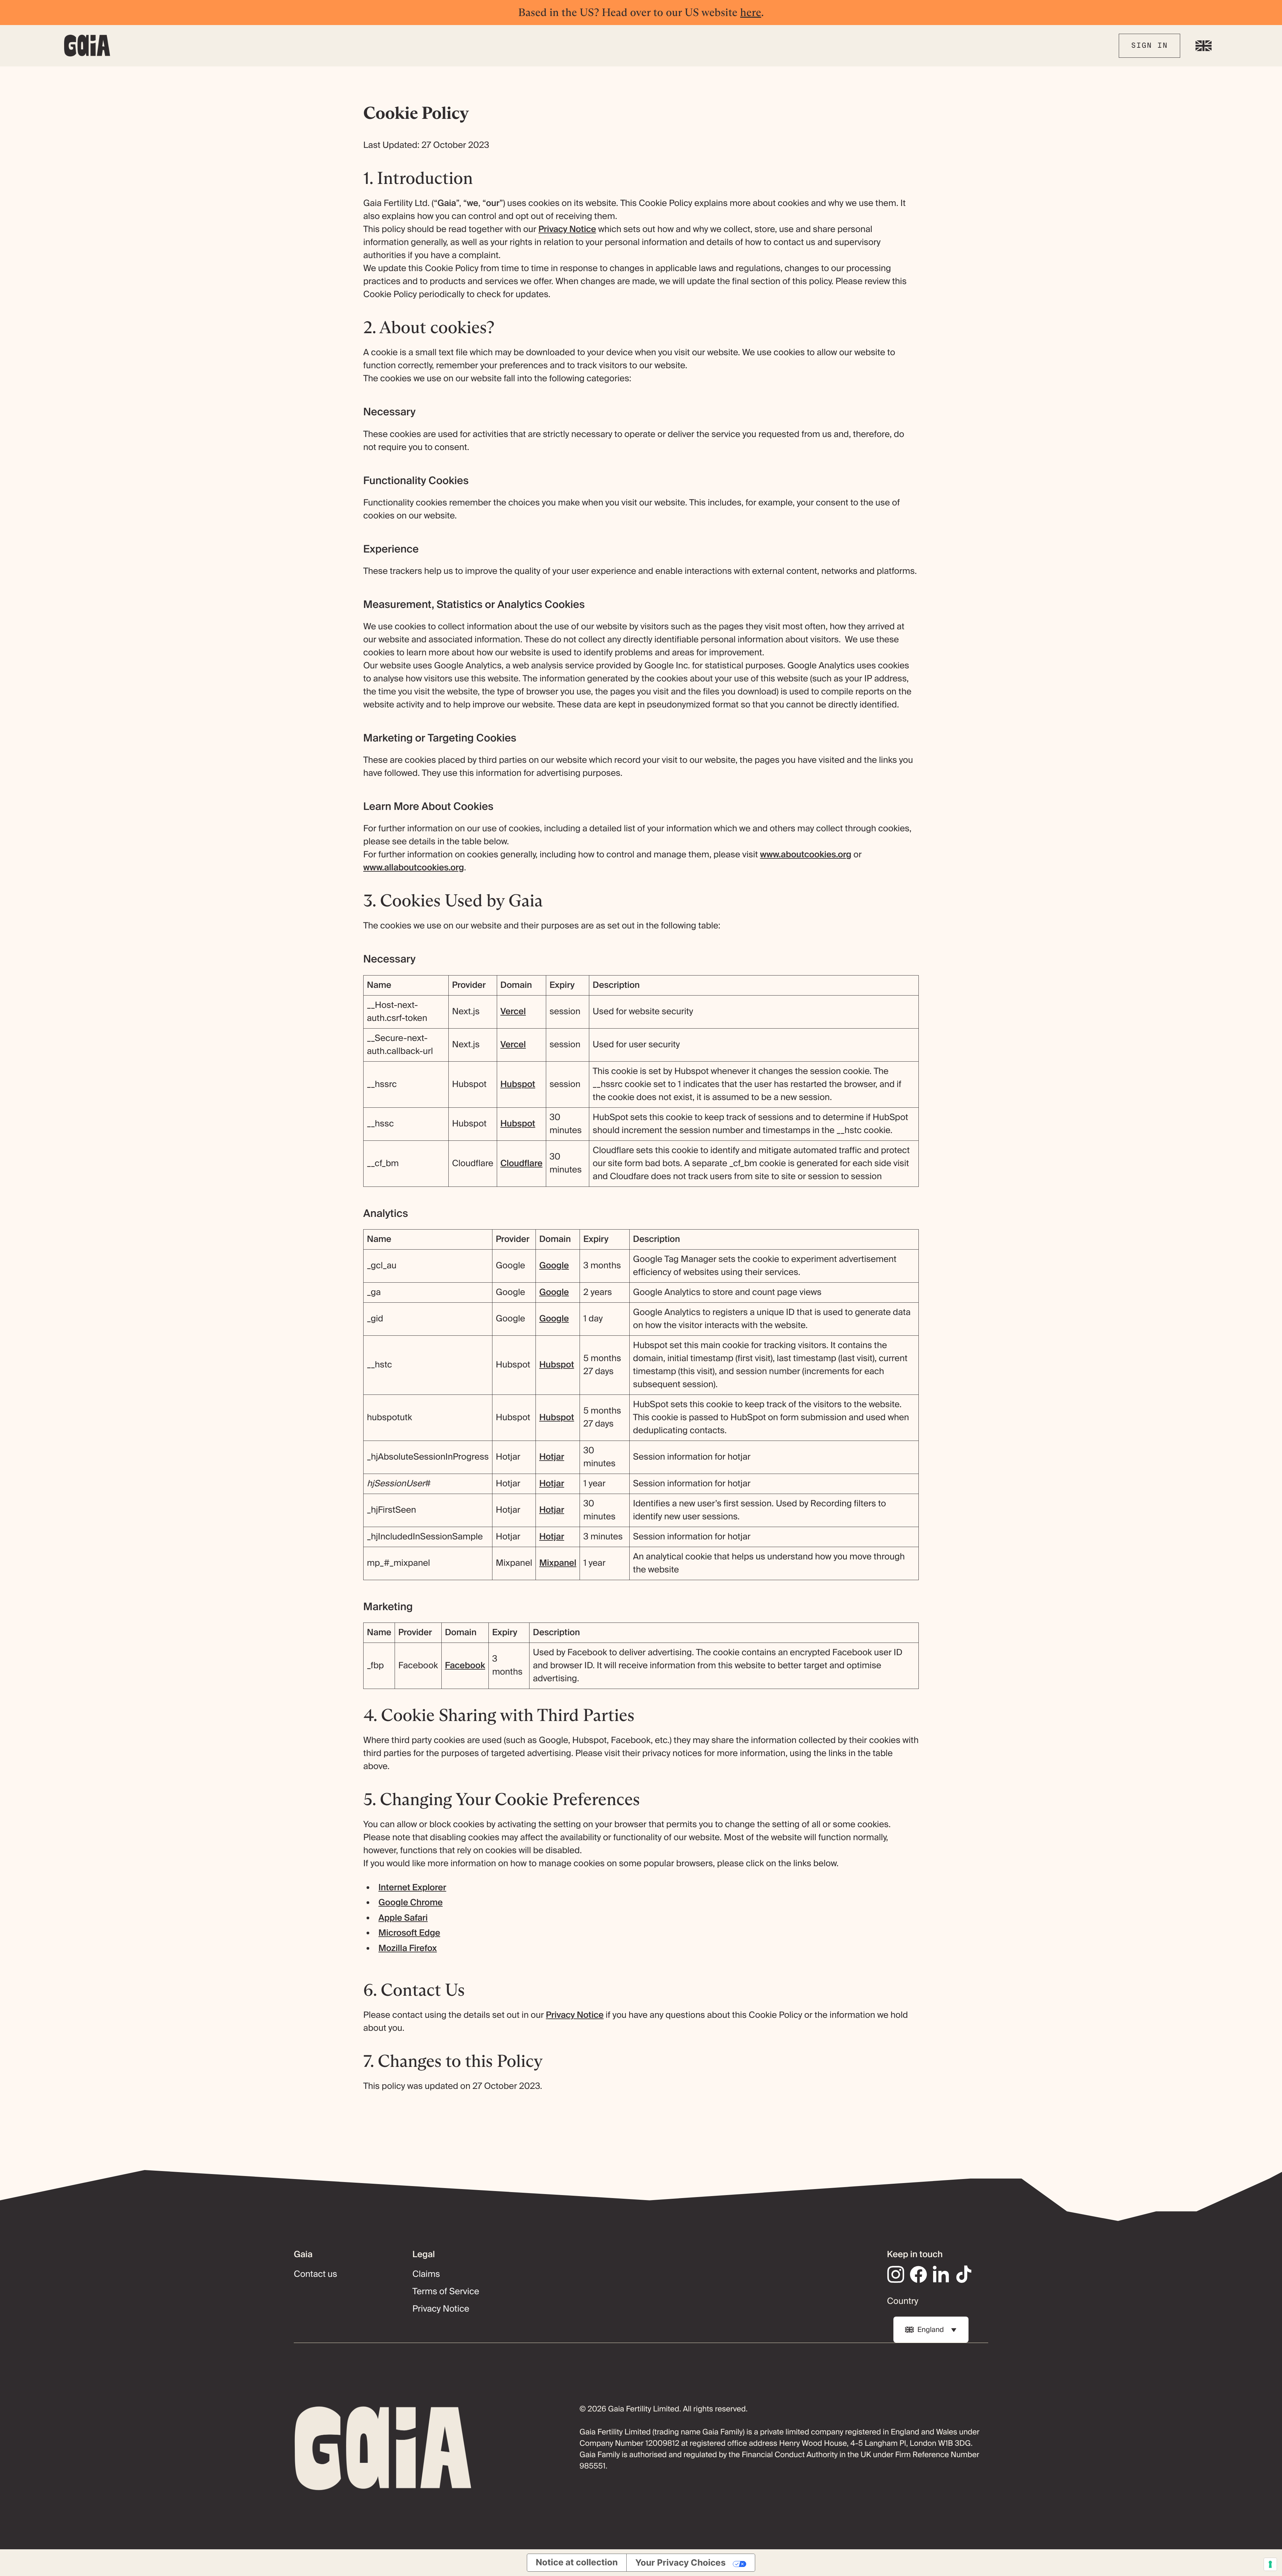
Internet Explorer (412, 1888)
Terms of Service (446, 2292)
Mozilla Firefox (408, 1948)
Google (554, 1266)
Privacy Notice (567, 229)
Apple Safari (403, 1918)
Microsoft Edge (409, 1933)
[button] (1204, 46)
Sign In (1149, 45)
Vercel (513, 1012)
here (751, 12)
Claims (426, 2274)
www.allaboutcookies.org (414, 868)
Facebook (465, 1666)
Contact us (315, 2274)
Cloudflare (521, 1163)
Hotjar (552, 1457)
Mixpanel (558, 1563)
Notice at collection (577, 2562)
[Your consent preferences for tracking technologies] (1270, 2564)
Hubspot (518, 1084)
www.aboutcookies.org (806, 855)
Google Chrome (411, 1903)
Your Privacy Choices (681, 2562)
